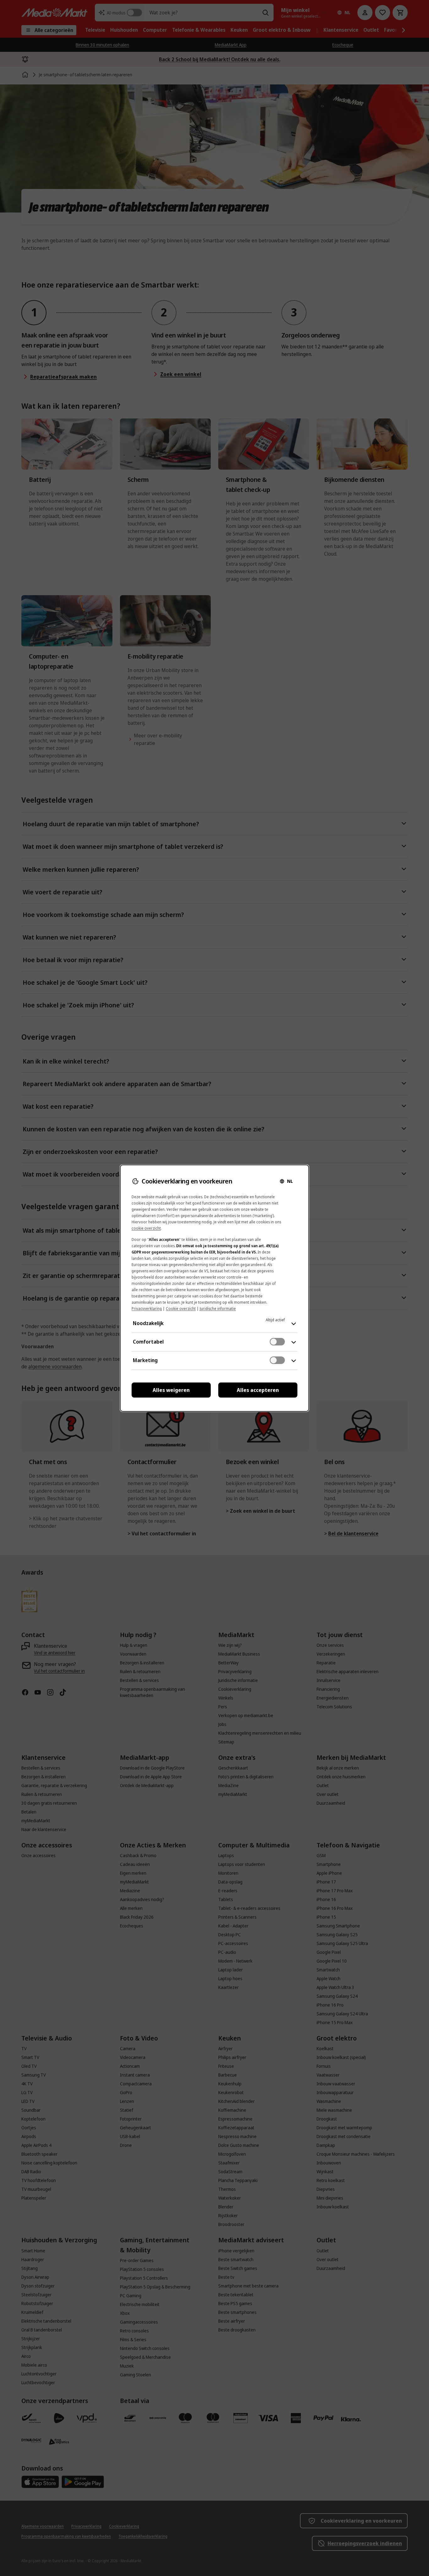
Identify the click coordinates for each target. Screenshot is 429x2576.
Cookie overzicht (181, 1309)
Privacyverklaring (147, 1309)
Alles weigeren (171, 1390)
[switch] (277, 1342)
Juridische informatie (218, 1309)
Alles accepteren (258, 1390)
